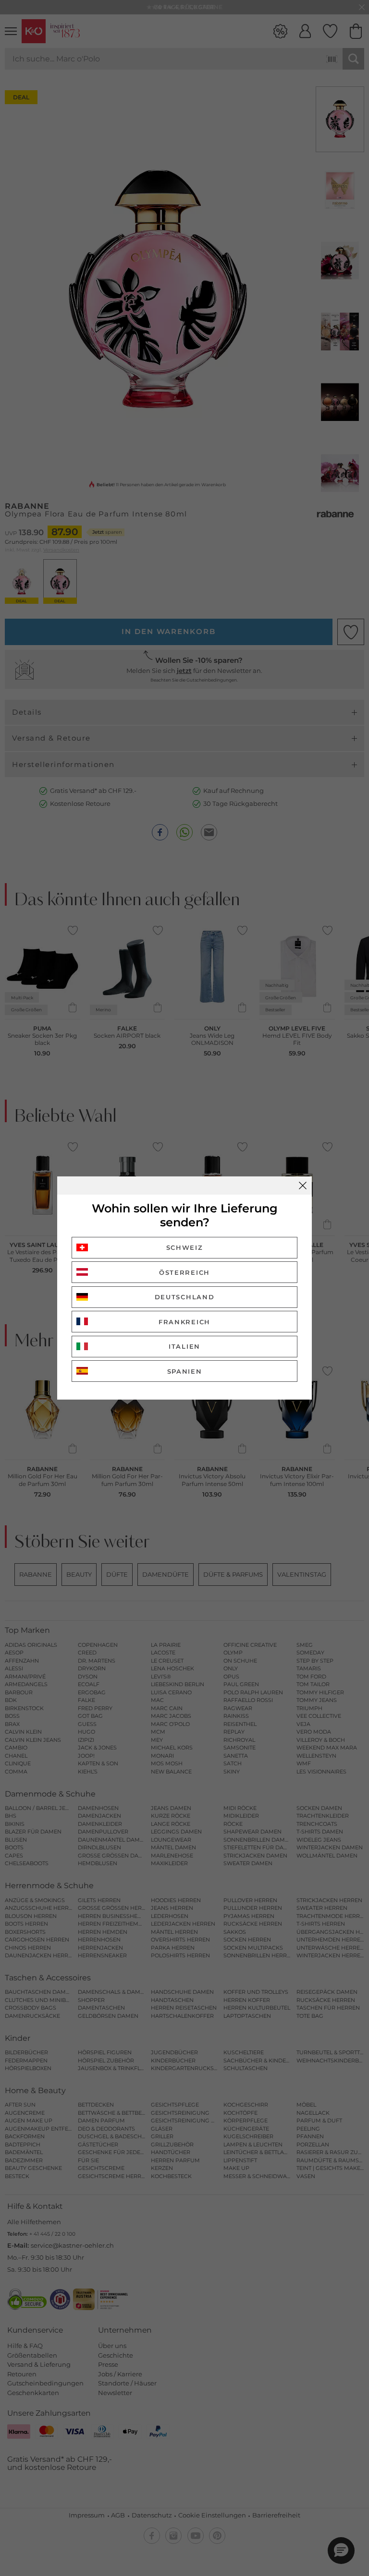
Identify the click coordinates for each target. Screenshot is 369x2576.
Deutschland (185, 1297)
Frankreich (184, 1322)
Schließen (303, 1186)
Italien (184, 1346)
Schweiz (185, 1247)
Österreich (184, 1272)
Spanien (185, 1371)
